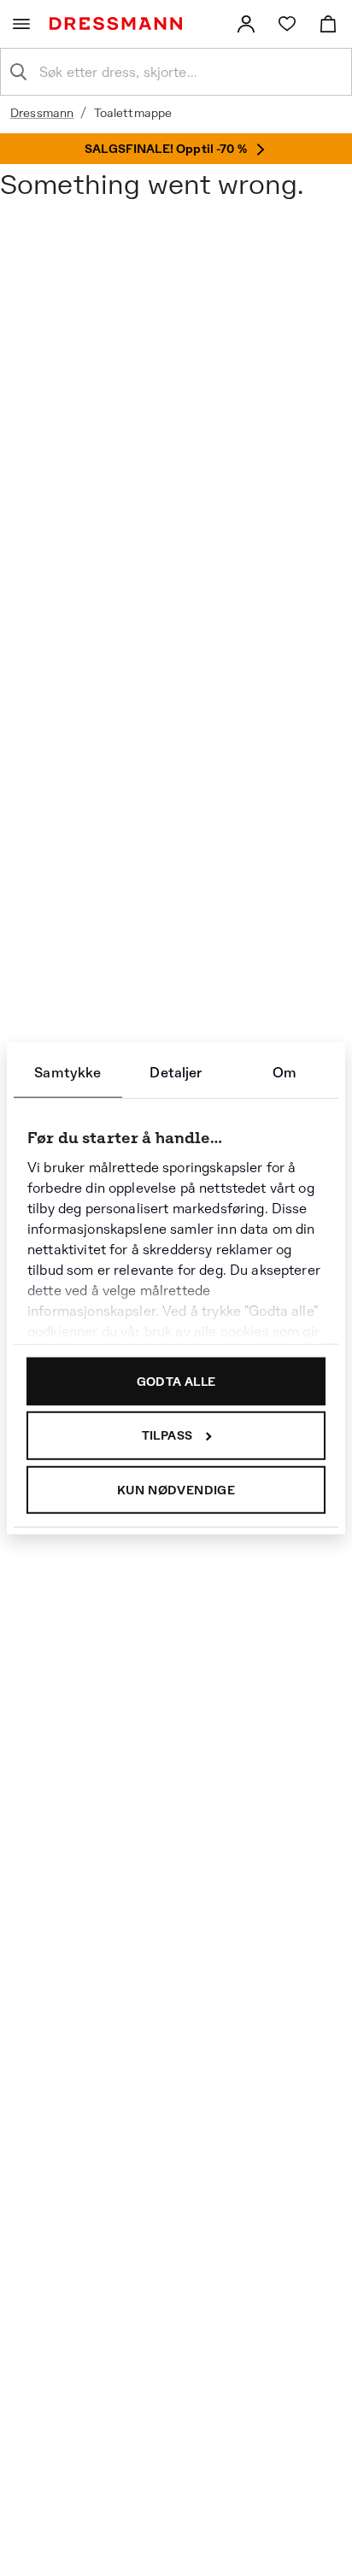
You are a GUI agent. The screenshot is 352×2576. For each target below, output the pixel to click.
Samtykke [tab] (67, 1072)
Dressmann (42, 113)
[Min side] (246, 24)
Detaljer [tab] (176, 1072)
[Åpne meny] (21, 24)
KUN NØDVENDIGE (176, 1489)
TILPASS (167, 1435)
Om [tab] (285, 1072)
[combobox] (190, 72)
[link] (246, 24)
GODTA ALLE (176, 1381)
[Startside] (119, 23)
